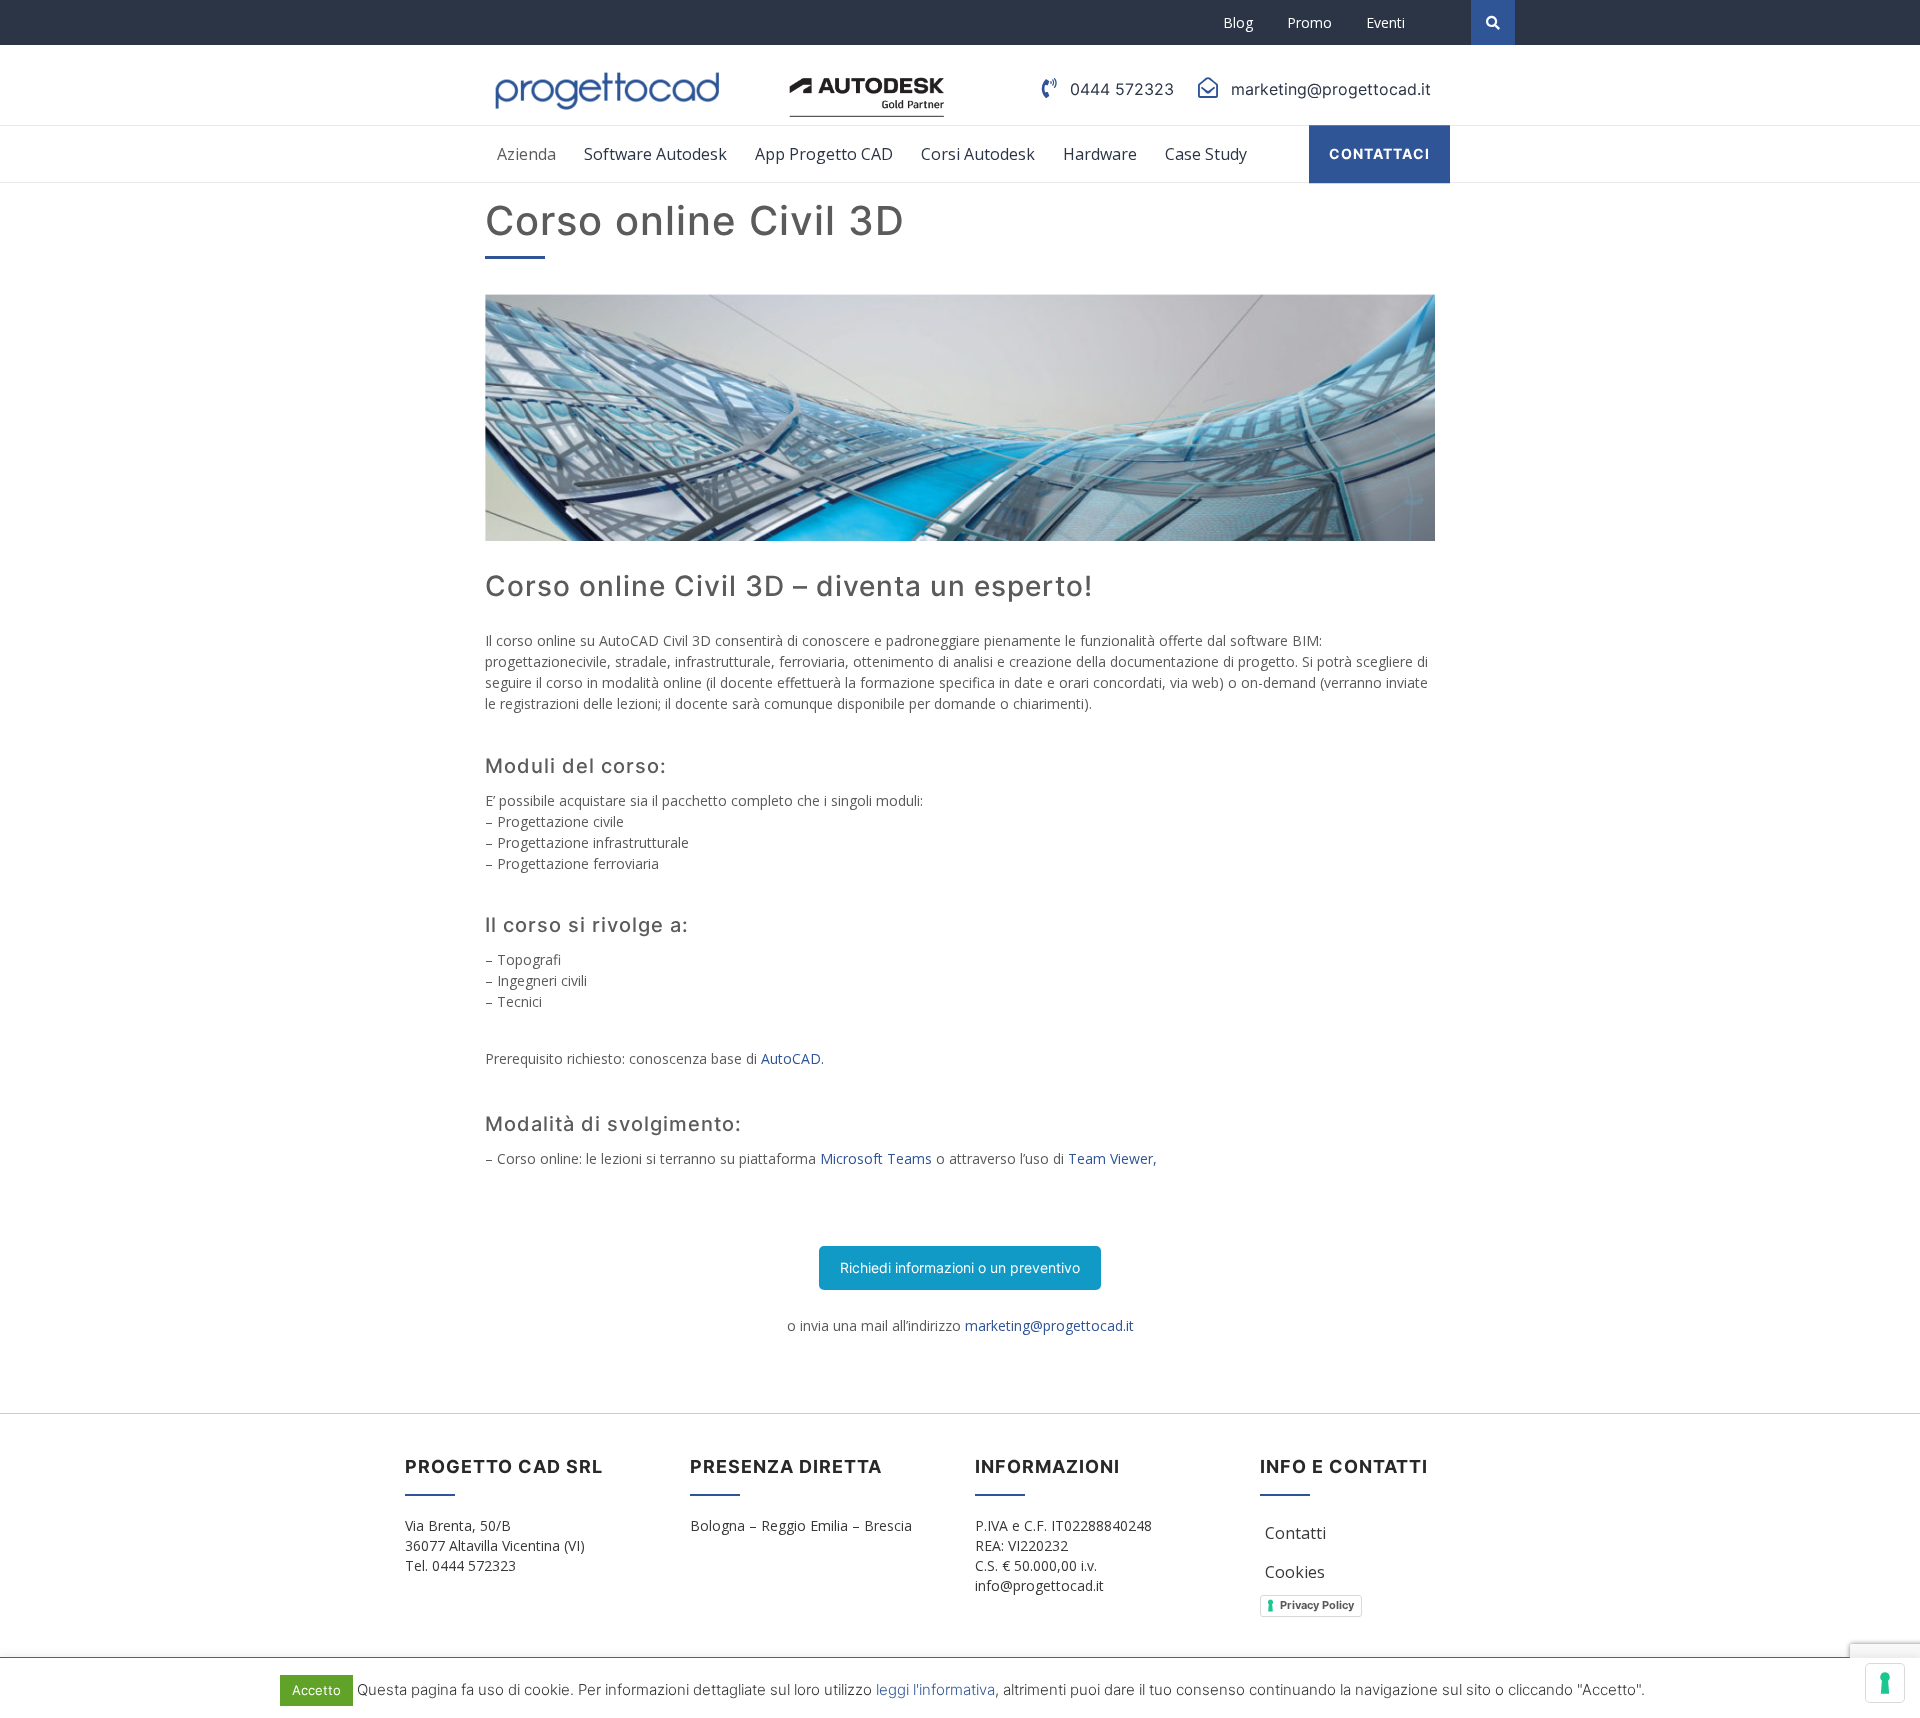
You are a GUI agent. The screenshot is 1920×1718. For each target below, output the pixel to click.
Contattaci (1379, 153)
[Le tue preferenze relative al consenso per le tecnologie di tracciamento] (1885, 1683)
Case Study (1206, 154)
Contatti (1295, 1533)
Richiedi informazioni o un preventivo (960, 1267)
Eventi (1385, 22)
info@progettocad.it (1039, 1585)
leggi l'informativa (935, 1689)
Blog (1238, 22)
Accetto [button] (316, 1690)
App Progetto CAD (824, 154)
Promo (1309, 22)
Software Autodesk (655, 154)
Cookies (1295, 1572)
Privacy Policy (1317, 1605)
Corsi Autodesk (978, 154)
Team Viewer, (1112, 1158)
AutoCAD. (792, 1058)
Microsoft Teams (876, 1158)
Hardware (1100, 154)
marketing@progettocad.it (1049, 1325)
